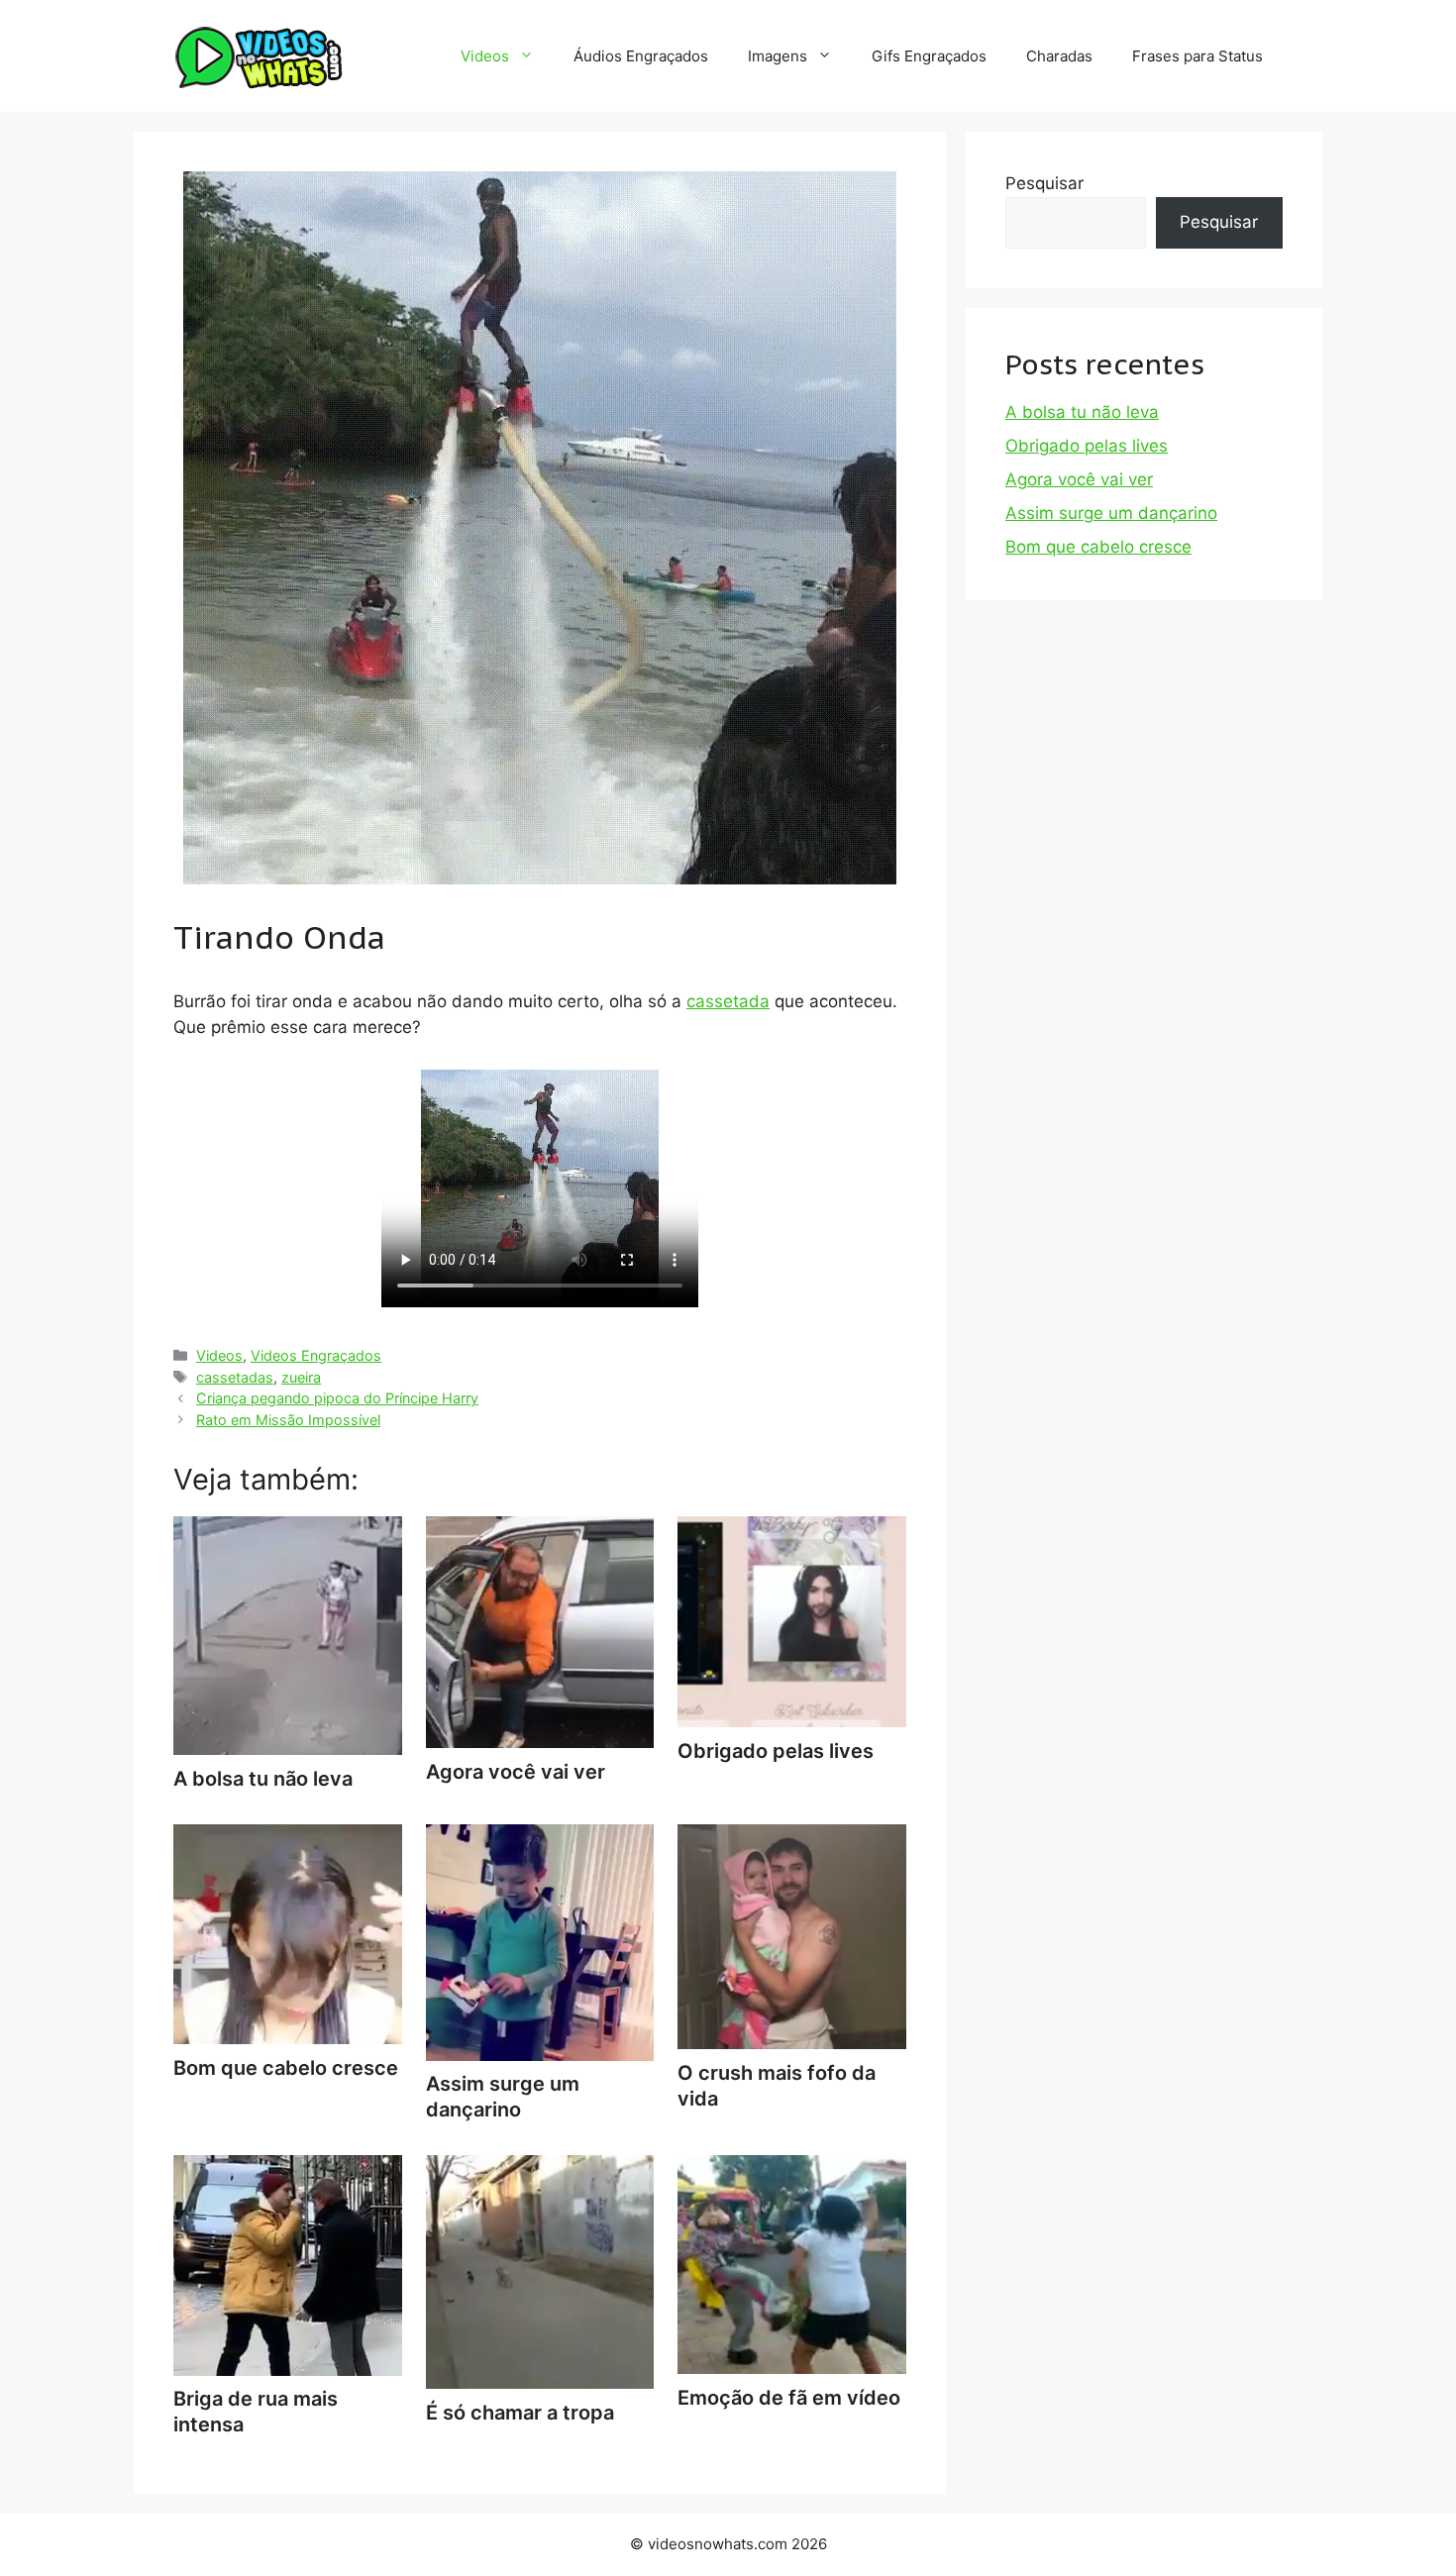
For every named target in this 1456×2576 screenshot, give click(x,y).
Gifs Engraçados (929, 56)
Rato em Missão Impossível (288, 1420)
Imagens (778, 56)
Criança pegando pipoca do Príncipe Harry (337, 1398)
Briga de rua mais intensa (256, 2412)
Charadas (1059, 56)
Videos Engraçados (316, 1355)
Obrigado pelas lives (1087, 446)
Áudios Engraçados (641, 56)
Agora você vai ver (1079, 479)
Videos (485, 56)
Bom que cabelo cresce (1098, 547)
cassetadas (235, 1377)
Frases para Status (1197, 56)
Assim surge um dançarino (503, 2097)
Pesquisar (1044, 183)
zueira (301, 1377)
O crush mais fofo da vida (777, 2086)
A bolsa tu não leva (1082, 412)
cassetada (728, 1001)
